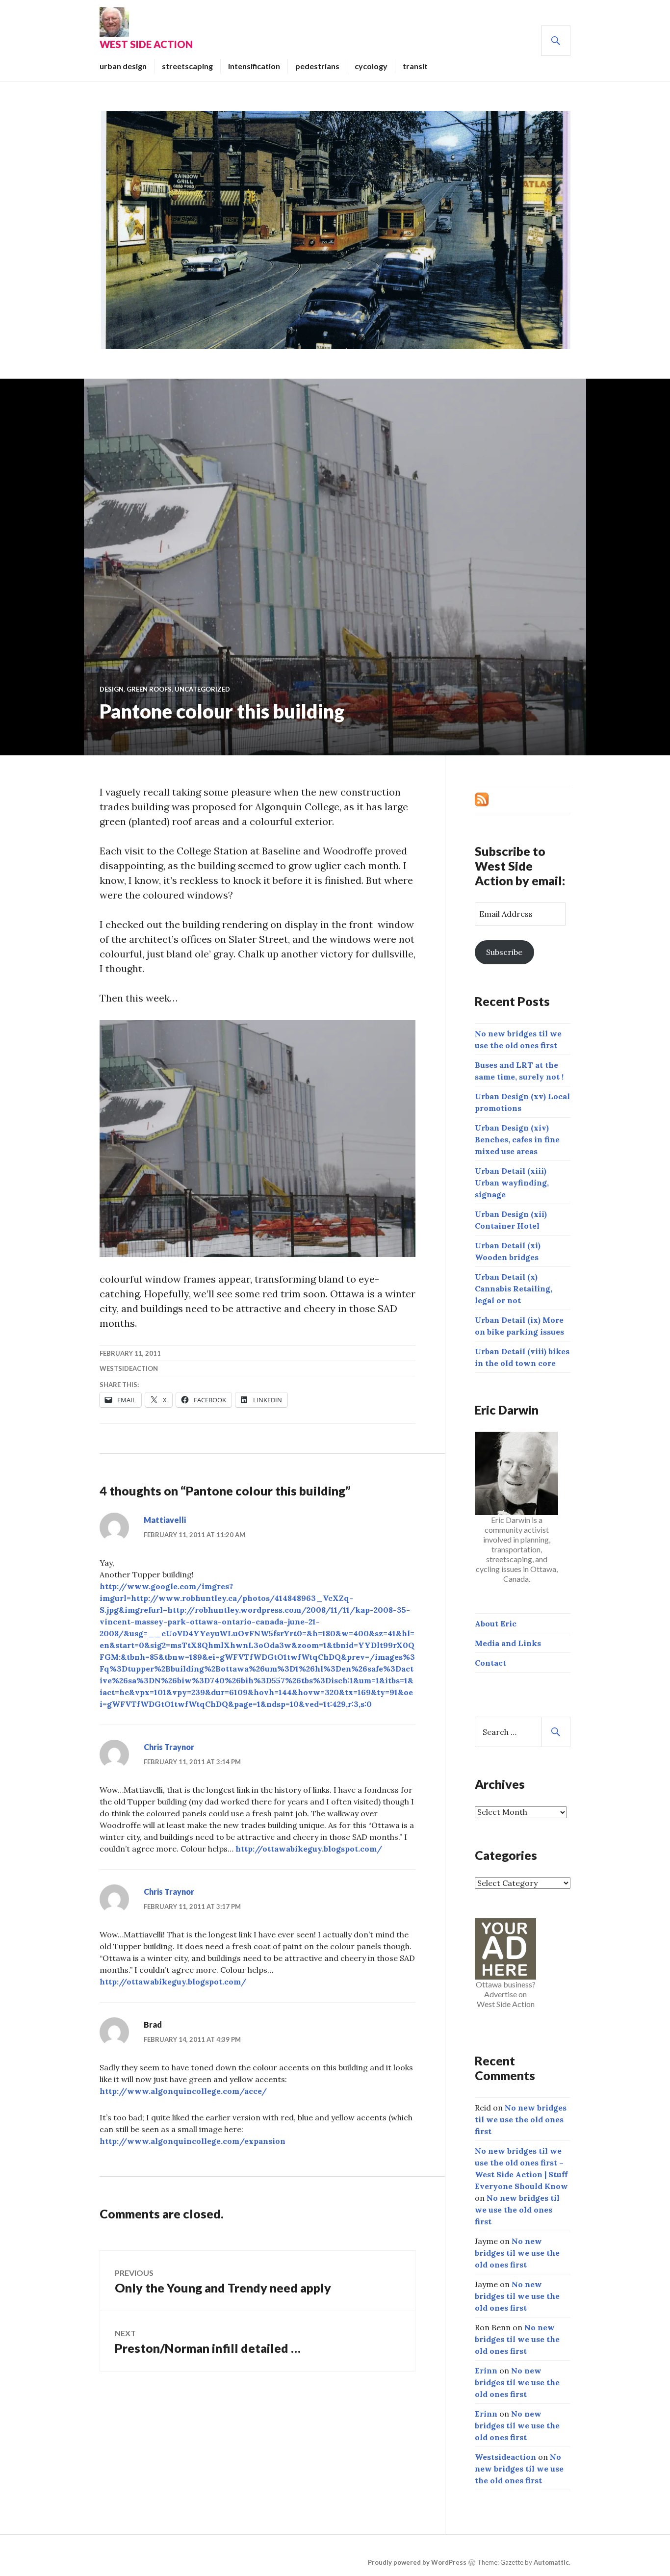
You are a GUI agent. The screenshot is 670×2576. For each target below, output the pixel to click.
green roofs (149, 689)
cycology (371, 66)
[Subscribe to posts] (482, 799)
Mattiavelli (165, 1520)
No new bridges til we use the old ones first (521, 2119)
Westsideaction (129, 1368)
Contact (490, 1663)
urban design (123, 66)
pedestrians (317, 66)
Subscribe (504, 952)
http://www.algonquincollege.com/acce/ (183, 2091)
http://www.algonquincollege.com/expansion (193, 2141)
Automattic (551, 2562)
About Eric (496, 1623)
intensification (254, 66)
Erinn (486, 2370)
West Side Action (146, 44)
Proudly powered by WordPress (417, 2562)
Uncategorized (202, 689)
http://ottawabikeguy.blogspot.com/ (309, 1849)
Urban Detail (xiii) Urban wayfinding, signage (512, 1183)
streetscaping (187, 66)
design (112, 689)
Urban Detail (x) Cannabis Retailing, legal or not (514, 1288)
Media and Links (508, 1643)
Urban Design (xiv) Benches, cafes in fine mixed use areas (517, 1139)
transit (415, 66)
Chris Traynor (169, 1747)
